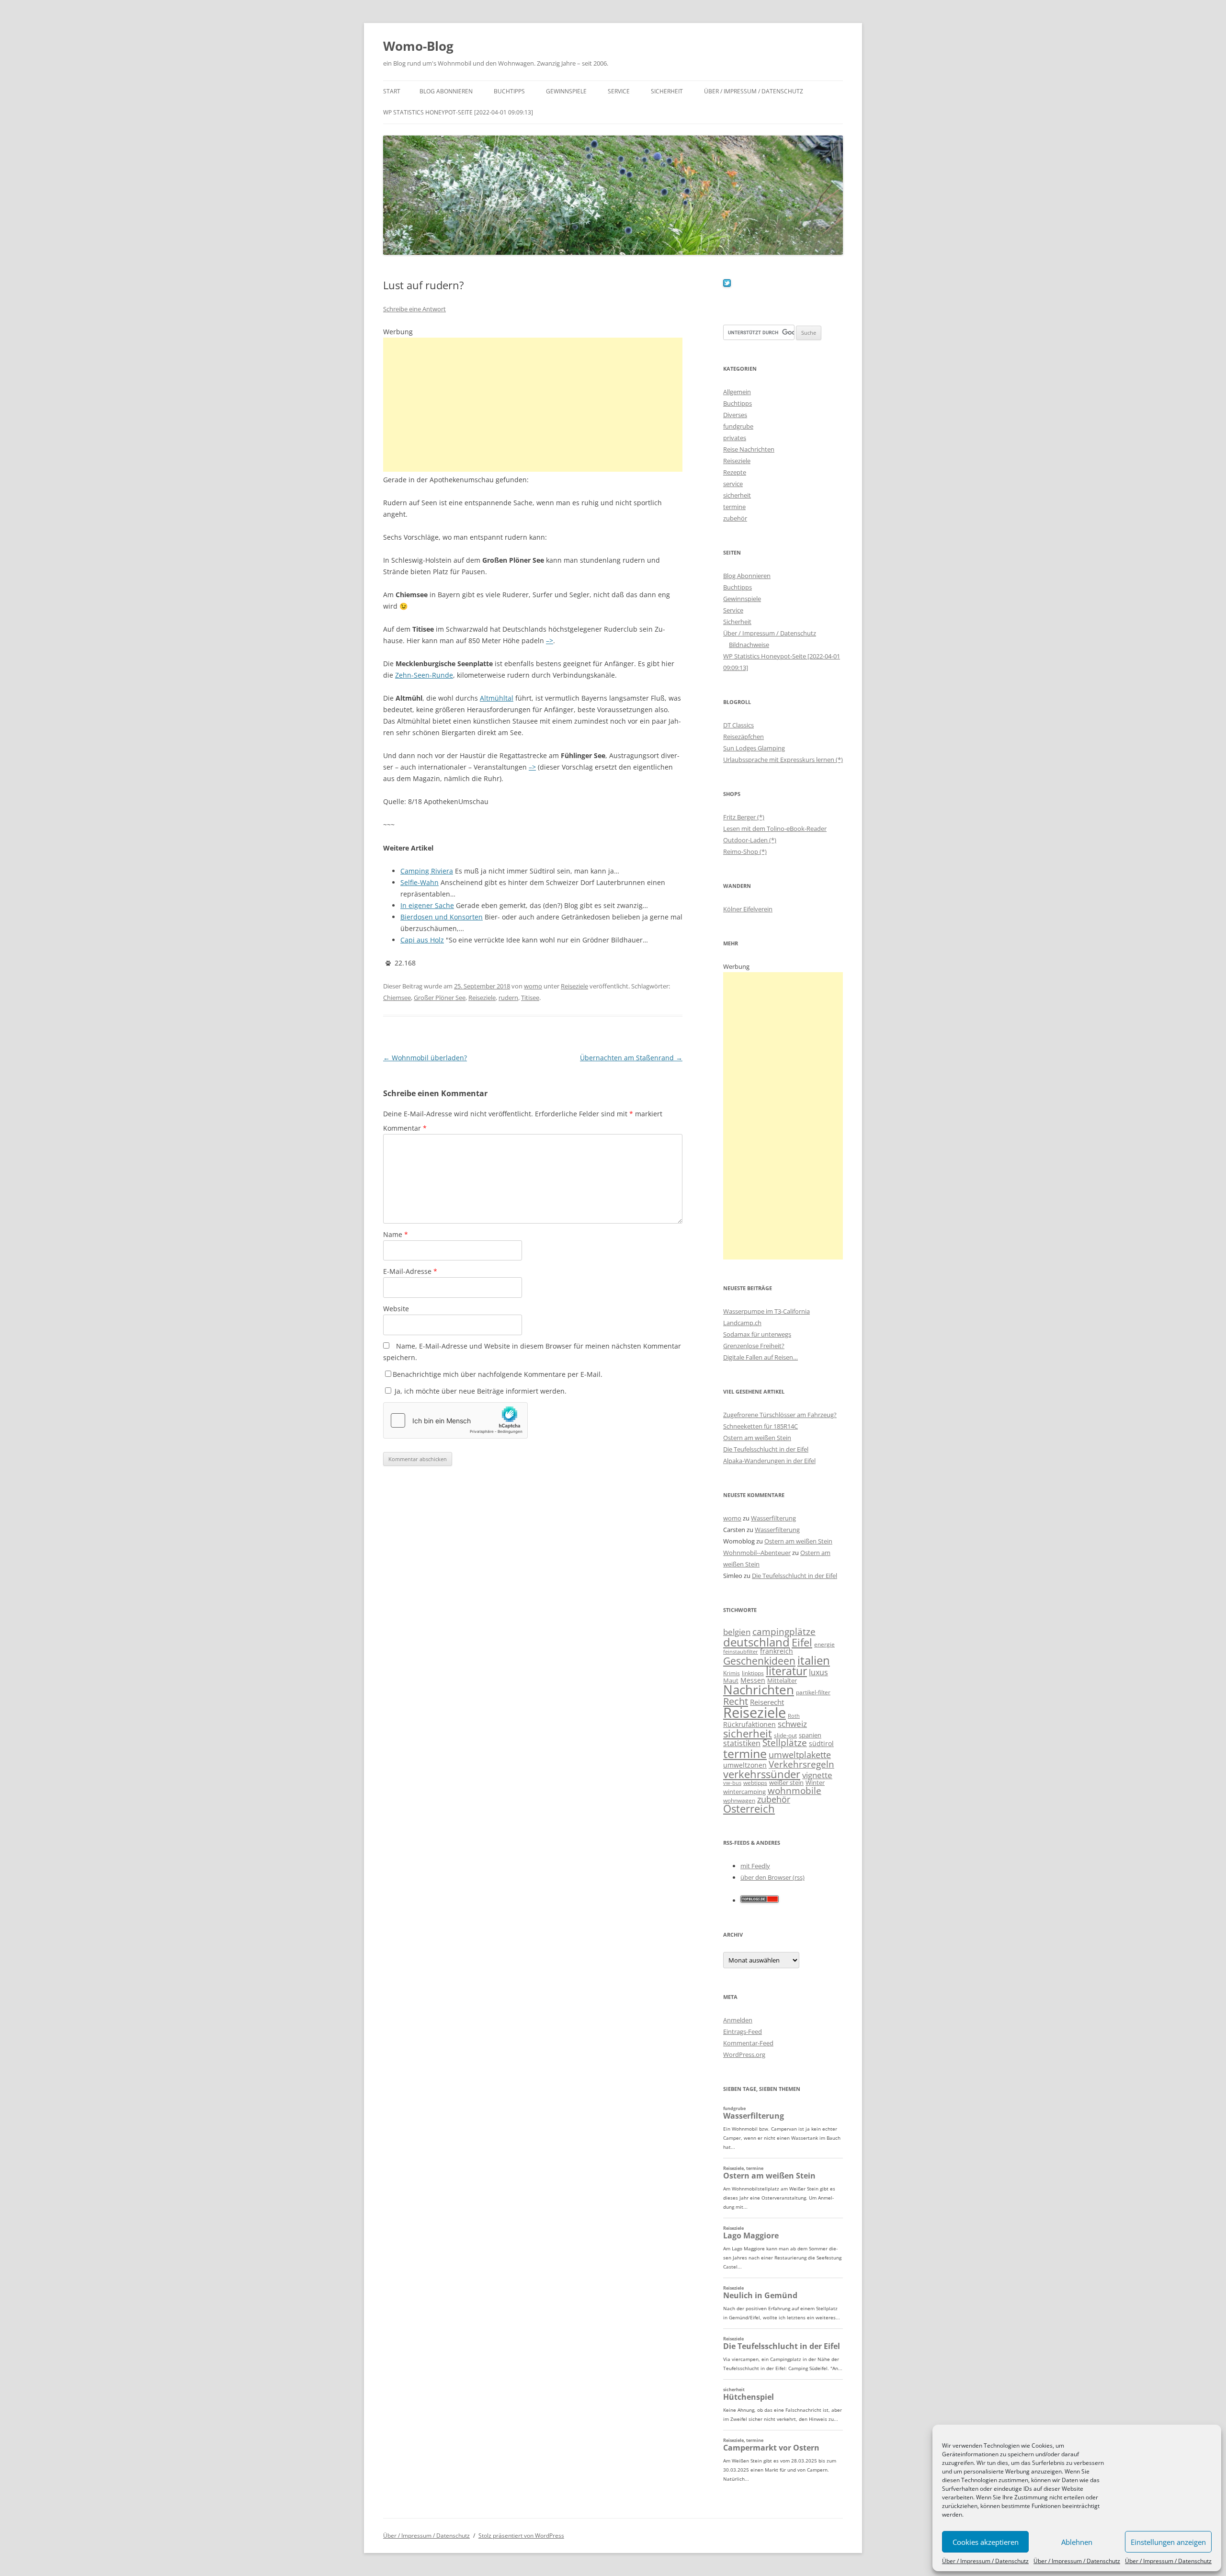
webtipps (755, 1783)
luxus (818, 1672)
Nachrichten (759, 1690)
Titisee (530, 998)
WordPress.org (744, 2054)
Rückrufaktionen (749, 1724)
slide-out (785, 1735)
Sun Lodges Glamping (754, 748)
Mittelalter (782, 1680)
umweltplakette (800, 1755)
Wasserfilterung (773, 1518)
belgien (737, 1632)
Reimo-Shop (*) (745, 851)
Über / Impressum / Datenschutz (985, 2561)
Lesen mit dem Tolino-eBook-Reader (775, 828)
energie (824, 1644)
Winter (815, 1782)
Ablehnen (1077, 2542)
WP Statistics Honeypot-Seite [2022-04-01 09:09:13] (458, 112)
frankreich (777, 1651)
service (733, 484)
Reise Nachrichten (749, 449)
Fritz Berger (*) (744, 817)
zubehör (735, 518)
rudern (508, 998)
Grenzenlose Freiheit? (754, 1346)
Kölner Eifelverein (748, 909)
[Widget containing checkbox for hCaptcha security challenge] (455, 1420)
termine (734, 507)
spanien (810, 1735)
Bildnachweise (749, 645)
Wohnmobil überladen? (425, 1058)
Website (396, 1309)
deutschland (756, 1642)
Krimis (732, 1673)
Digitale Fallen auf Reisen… (761, 1357)
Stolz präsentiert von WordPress (521, 2536)
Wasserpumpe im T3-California (766, 1311)
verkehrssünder (762, 1774)
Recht (736, 1701)
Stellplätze (785, 1743)
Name (396, 1234)
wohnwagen (739, 1800)
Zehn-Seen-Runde (424, 675)
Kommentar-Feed (748, 2043)
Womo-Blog (418, 46)
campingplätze (784, 1631)
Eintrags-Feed (743, 2031)
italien (814, 1660)
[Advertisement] (533, 405)
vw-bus (732, 1783)
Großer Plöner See (440, 998)
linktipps (753, 1673)
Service (619, 91)
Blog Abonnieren (446, 91)
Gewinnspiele (566, 91)
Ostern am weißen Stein (757, 1438)
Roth (794, 1716)
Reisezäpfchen (744, 737)
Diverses (735, 415)
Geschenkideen (759, 1661)
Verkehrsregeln (801, 1764)
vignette (817, 1775)
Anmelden (738, 2020)
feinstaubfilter (741, 1651)
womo (533, 986)
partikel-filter (813, 1692)
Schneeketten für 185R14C (761, 1426)
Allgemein (737, 392)
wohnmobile (795, 1790)
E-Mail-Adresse (410, 1271)
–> (550, 641)
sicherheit (737, 495)
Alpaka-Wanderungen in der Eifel (769, 1461)
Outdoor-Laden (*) (750, 840)
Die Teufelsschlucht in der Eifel (766, 1449)
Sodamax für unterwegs (757, 1334)
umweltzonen (745, 1765)
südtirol (821, 1743)
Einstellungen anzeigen (1168, 2542)
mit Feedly (755, 1866)
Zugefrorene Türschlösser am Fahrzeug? (780, 1415)
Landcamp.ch (742, 1323)
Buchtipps (509, 91)
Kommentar (405, 1128)
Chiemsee (397, 998)
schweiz (792, 1724)
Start (392, 91)
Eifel (802, 1642)
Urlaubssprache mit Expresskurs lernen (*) (783, 760)
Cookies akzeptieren (986, 2542)
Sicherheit (667, 91)
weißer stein (786, 1782)
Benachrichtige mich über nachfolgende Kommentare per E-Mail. (498, 1374)
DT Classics (738, 725)
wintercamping (744, 1792)
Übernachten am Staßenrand (631, 1058)
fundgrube (738, 426)
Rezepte (735, 472)
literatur (786, 1671)
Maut (731, 1681)
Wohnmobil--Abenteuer (757, 1553)
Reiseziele (574, 986)
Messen (753, 1680)
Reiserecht (767, 1702)
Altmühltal (497, 698)
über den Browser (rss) (772, 1877)
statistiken (742, 1743)
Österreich (749, 1809)
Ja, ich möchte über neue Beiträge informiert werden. (480, 1391)
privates (735, 438)
